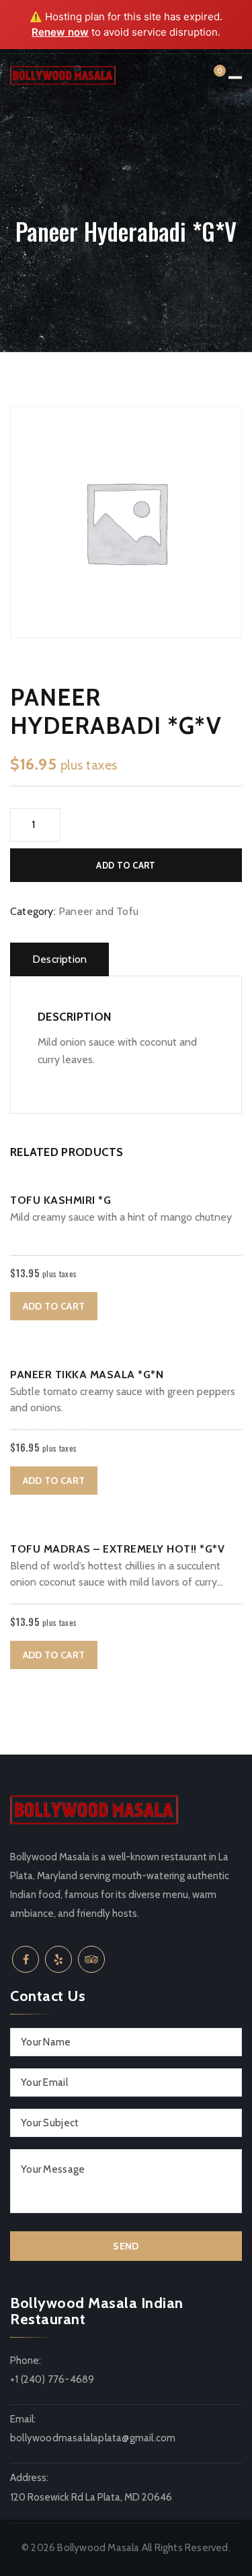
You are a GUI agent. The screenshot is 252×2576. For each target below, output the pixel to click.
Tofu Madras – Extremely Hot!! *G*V (117, 1549)
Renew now (60, 32)
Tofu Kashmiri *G (60, 1200)
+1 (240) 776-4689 (52, 2379)
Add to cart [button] (54, 1306)
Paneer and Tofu (98, 911)
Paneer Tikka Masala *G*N (87, 1375)
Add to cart (126, 865)
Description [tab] (59, 959)
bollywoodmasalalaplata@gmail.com (93, 2438)
